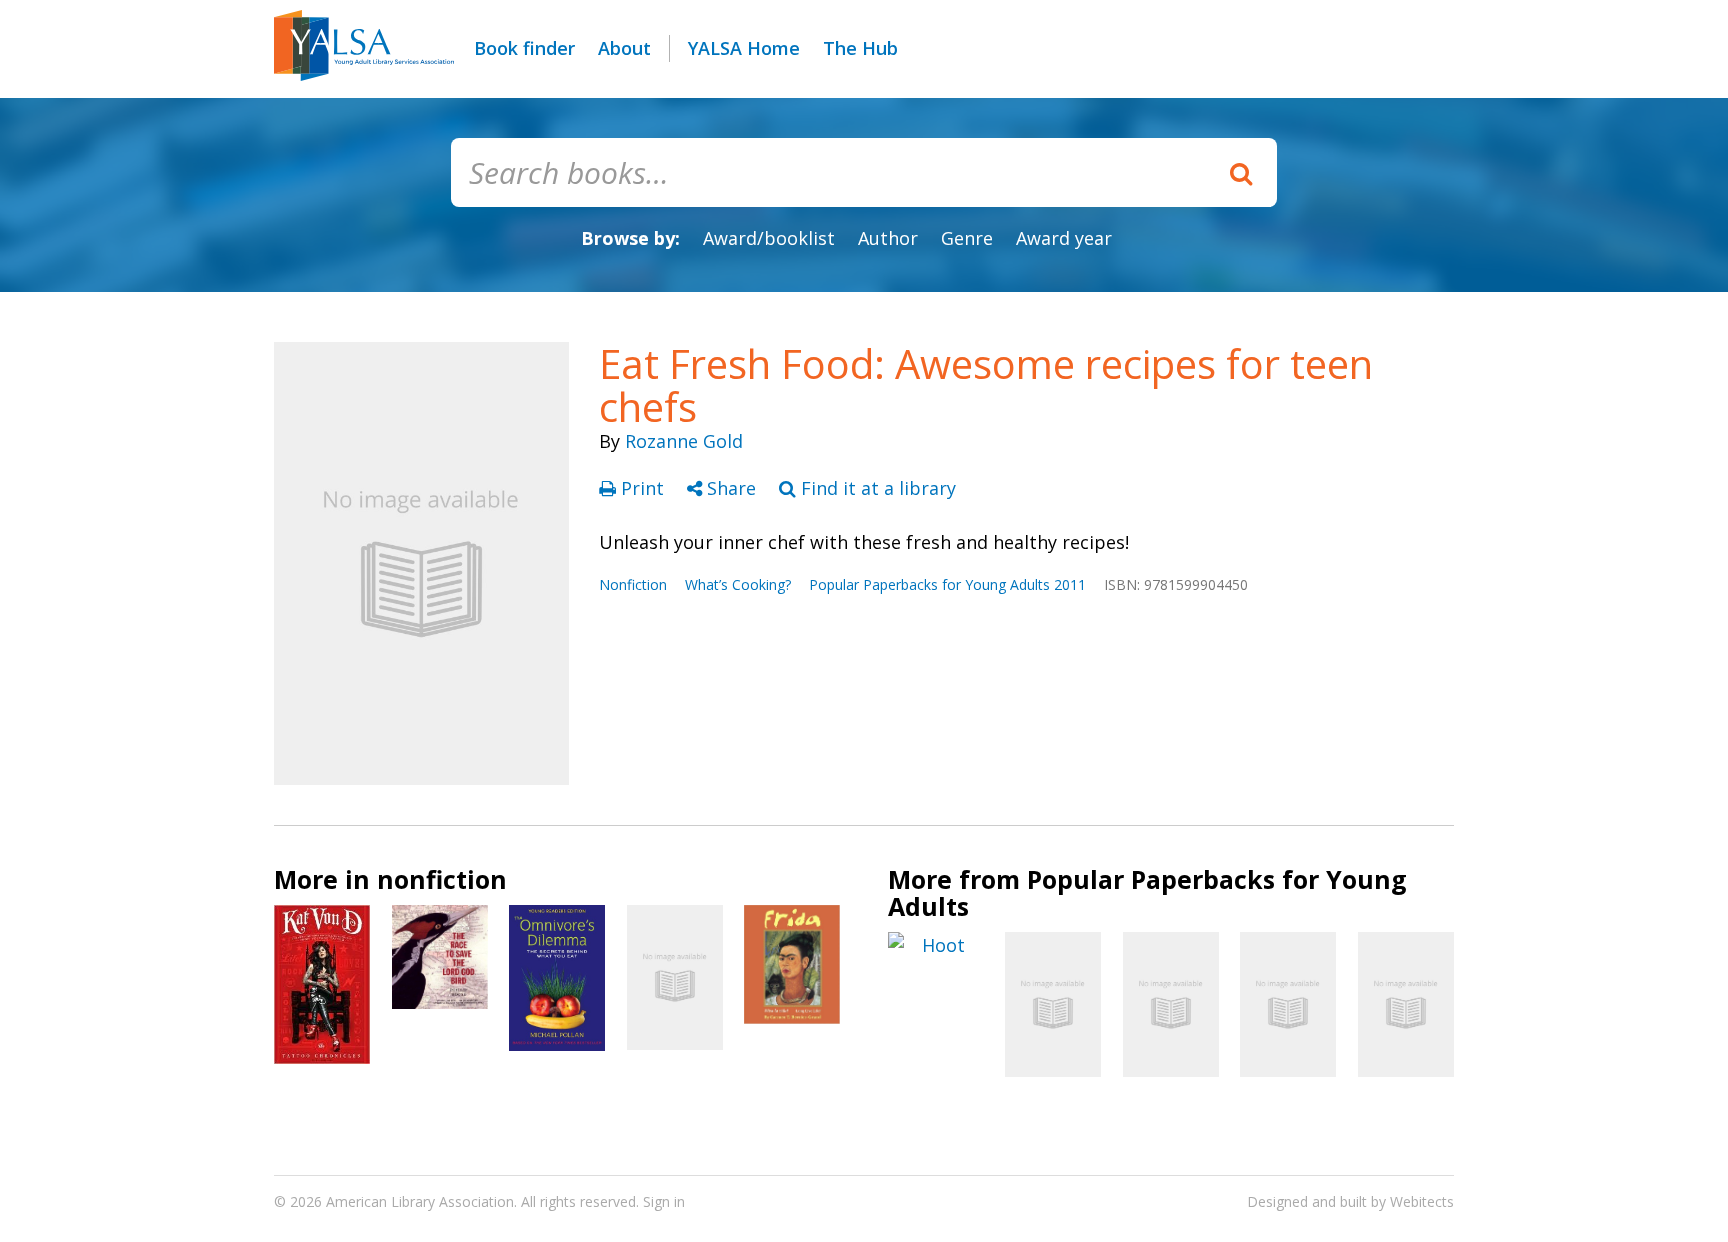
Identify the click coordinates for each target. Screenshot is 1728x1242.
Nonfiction (633, 584)
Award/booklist (769, 238)
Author (888, 238)
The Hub (860, 48)
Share (731, 488)
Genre (967, 238)
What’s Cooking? (738, 584)
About (624, 48)
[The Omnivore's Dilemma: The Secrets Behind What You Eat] (557, 977)
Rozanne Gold (684, 441)
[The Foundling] (1053, 1004)
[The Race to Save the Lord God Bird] (440, 956)
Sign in (664, 1201)
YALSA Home (744, 48)
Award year (1064, 238)
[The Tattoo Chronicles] (322, 984)
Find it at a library (876, 488)
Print (642, 488)
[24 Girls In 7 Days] (1406, 1004)
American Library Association (420, 1201)
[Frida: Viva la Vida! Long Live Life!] (792, 964)
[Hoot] (936, 945)
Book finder (524, 48)
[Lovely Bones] (1288, 1004)
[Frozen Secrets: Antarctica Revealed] (675, 977)
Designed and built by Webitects (1350, 1201)
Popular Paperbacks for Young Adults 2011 (947, 584)
